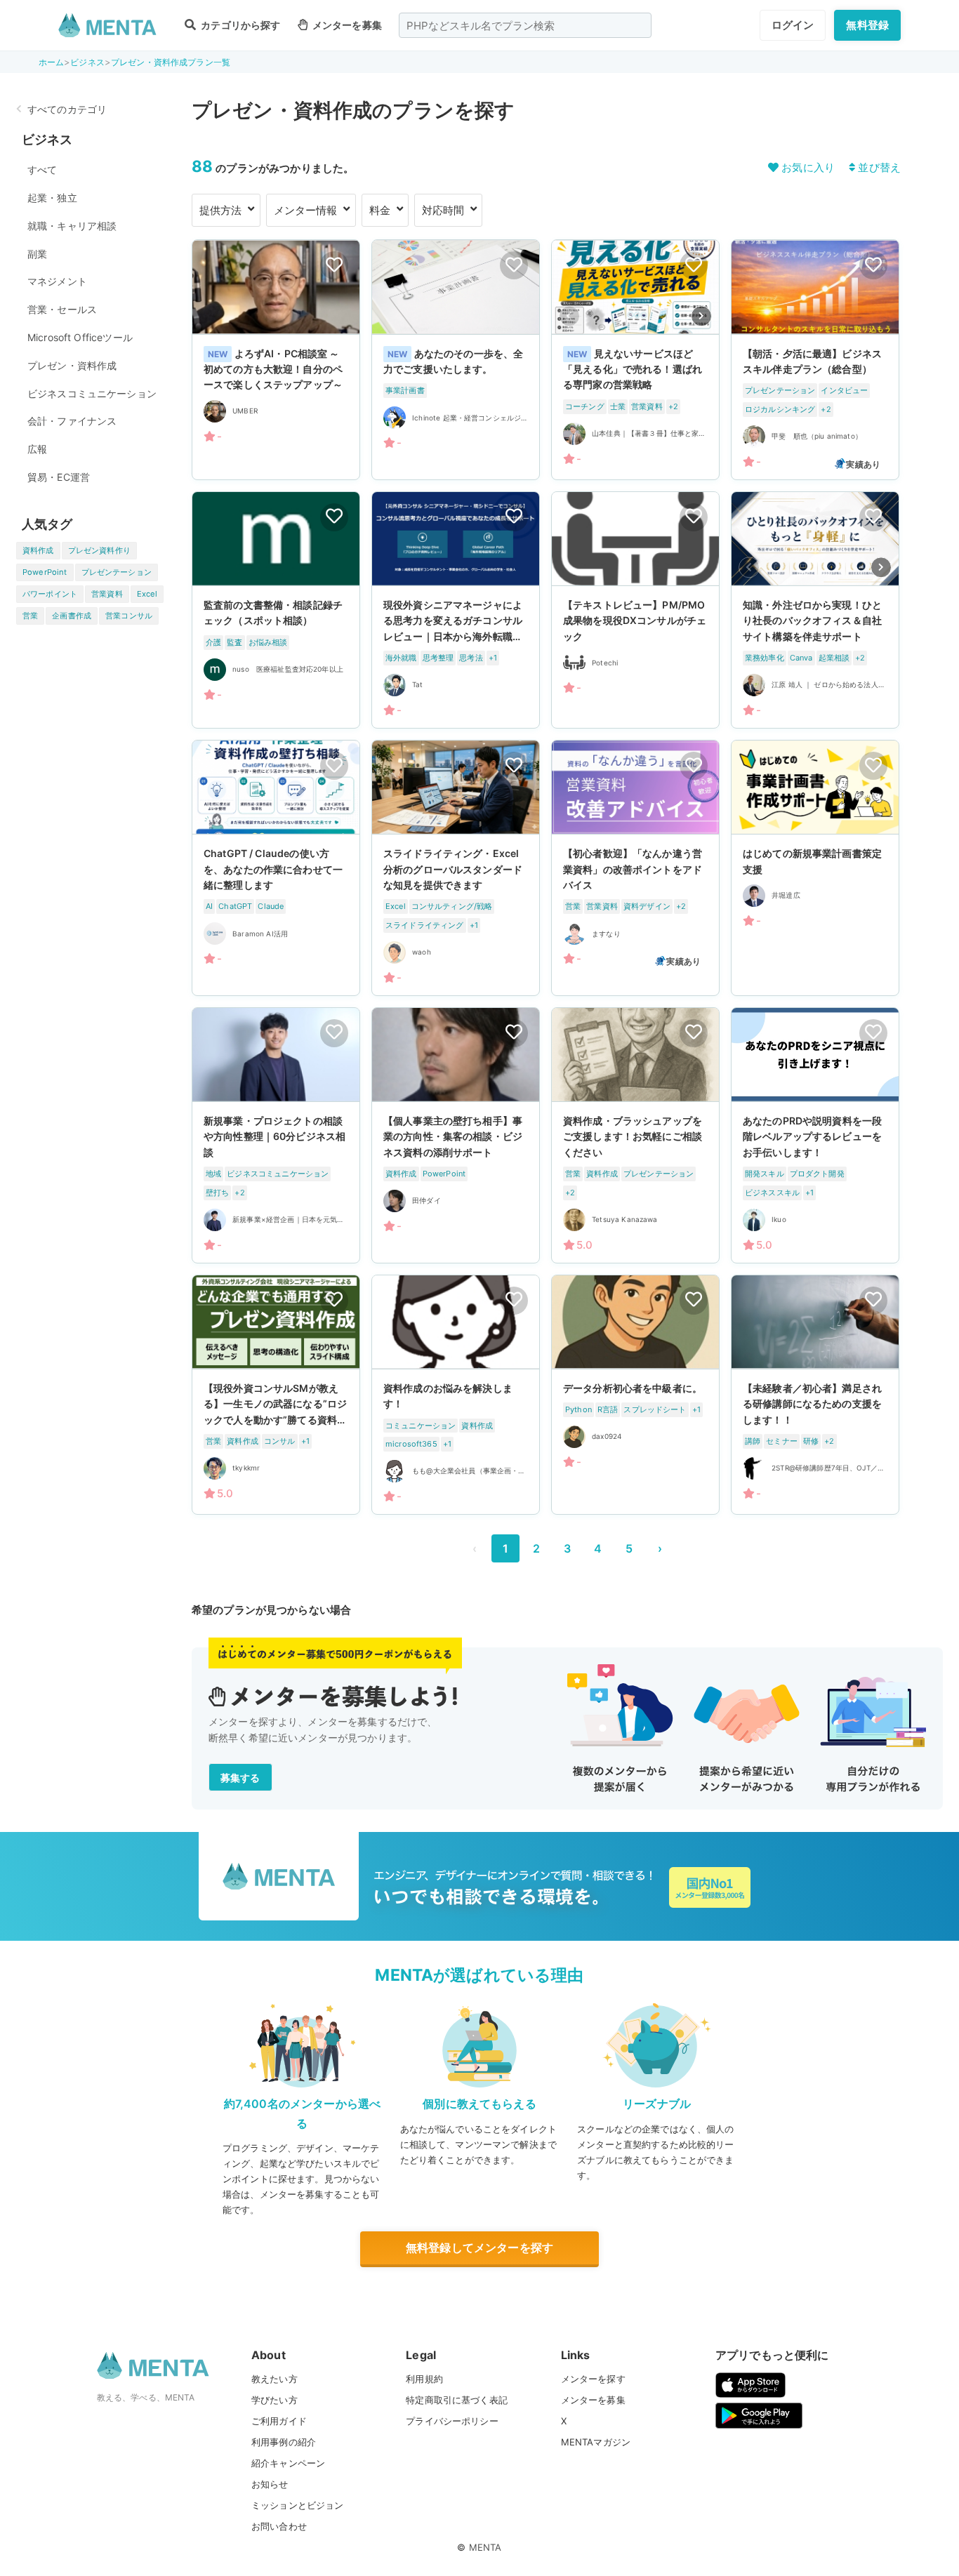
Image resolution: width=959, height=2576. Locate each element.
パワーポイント (50, 594)
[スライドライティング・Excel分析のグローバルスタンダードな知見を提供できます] (456, 868)
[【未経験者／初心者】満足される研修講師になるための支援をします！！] (815, 1395)
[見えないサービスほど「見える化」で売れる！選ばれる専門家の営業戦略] (635, 359)
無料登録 (867, 25)
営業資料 (107, 594)
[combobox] (525, 25)
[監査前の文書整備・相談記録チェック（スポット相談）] (276, 610)
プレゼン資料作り (99, 550)
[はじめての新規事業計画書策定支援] (815, 868)
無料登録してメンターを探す (479, 2248)
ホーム (51, 62)
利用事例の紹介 (284, 2442)
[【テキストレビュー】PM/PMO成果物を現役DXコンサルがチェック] (635, 610)
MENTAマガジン (596, 2442)
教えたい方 (275, 2379)
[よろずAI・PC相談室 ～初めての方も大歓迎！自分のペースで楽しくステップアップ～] (276, 359)
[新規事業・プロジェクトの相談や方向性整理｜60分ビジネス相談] (276, 1135)
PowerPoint (45, 572)
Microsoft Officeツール (80, 337)
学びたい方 (275, 2400)
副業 (37, 254)
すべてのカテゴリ (67, 109)
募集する (240, 1778)
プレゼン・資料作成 (72, 365)
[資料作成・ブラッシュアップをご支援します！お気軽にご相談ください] (635, 1135)
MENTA (485, 2547)
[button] (701, 316)
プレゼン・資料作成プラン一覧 (171, 62)
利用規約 (424, 2379)
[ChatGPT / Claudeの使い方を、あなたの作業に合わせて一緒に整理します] (276, 868)
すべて (42, 170)
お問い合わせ (279, 2526)
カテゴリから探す (239, 25)
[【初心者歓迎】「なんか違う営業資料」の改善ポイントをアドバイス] (635, 868)
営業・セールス (62, 309)
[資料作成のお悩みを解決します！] (456, 1395)
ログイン (793, 25)
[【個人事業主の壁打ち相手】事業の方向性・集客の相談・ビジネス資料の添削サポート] (456, 1135)
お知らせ (270, 2484)
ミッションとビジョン (298, 2505)
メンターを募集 (346, 25)
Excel (147, 594)
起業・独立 (52, 198)
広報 (37, 449)
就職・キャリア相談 (72, 226)
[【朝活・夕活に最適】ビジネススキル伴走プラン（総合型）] (815, 359)
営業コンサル (129, 616)
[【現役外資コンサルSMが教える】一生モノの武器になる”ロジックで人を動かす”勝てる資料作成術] (276, 1395)
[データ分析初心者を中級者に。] (635, 1395)
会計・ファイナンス (72, 421)
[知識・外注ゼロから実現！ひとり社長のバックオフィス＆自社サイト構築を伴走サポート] (815, 610)
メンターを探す (593, 2379)
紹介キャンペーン (288, 2463)
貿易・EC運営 (59, 477)
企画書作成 (72, 616)
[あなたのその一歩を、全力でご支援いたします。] (456, 359)
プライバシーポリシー (452, 2421)
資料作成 (38, 550)
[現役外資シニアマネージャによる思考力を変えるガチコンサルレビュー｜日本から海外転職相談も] (456, 610)
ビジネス (87, 62)
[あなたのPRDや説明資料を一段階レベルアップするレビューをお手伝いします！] (815, 1135)
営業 (30, 616)
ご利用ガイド (279, 2421)
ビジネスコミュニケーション (92, 393)
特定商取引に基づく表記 (457, 2400)
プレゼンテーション (117, 572)
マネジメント (57, 281)
